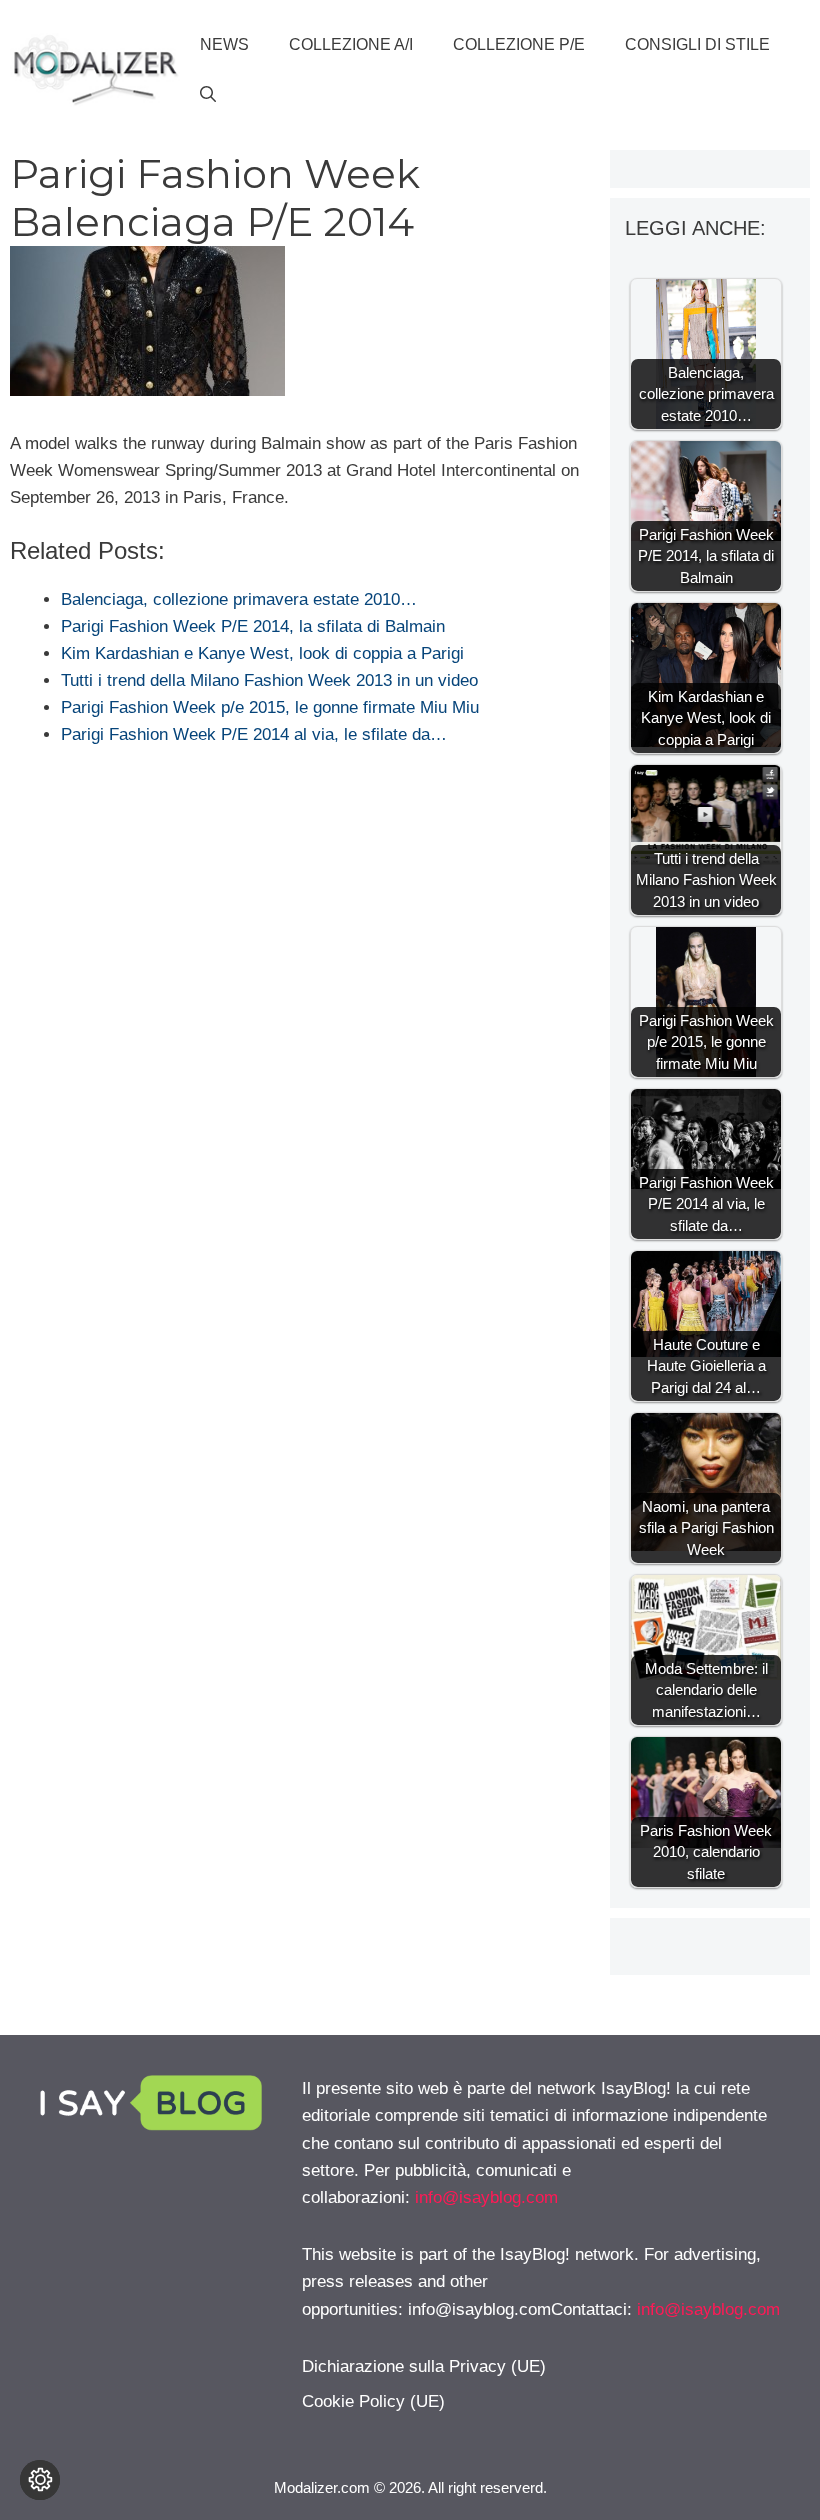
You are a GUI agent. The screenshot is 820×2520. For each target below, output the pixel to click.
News (224, 44)
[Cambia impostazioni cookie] (40, 2480)
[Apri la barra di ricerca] (208, 95)
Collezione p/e (519, 44)
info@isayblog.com (486, 2197)
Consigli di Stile (697, 44)
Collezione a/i (351, 44)
